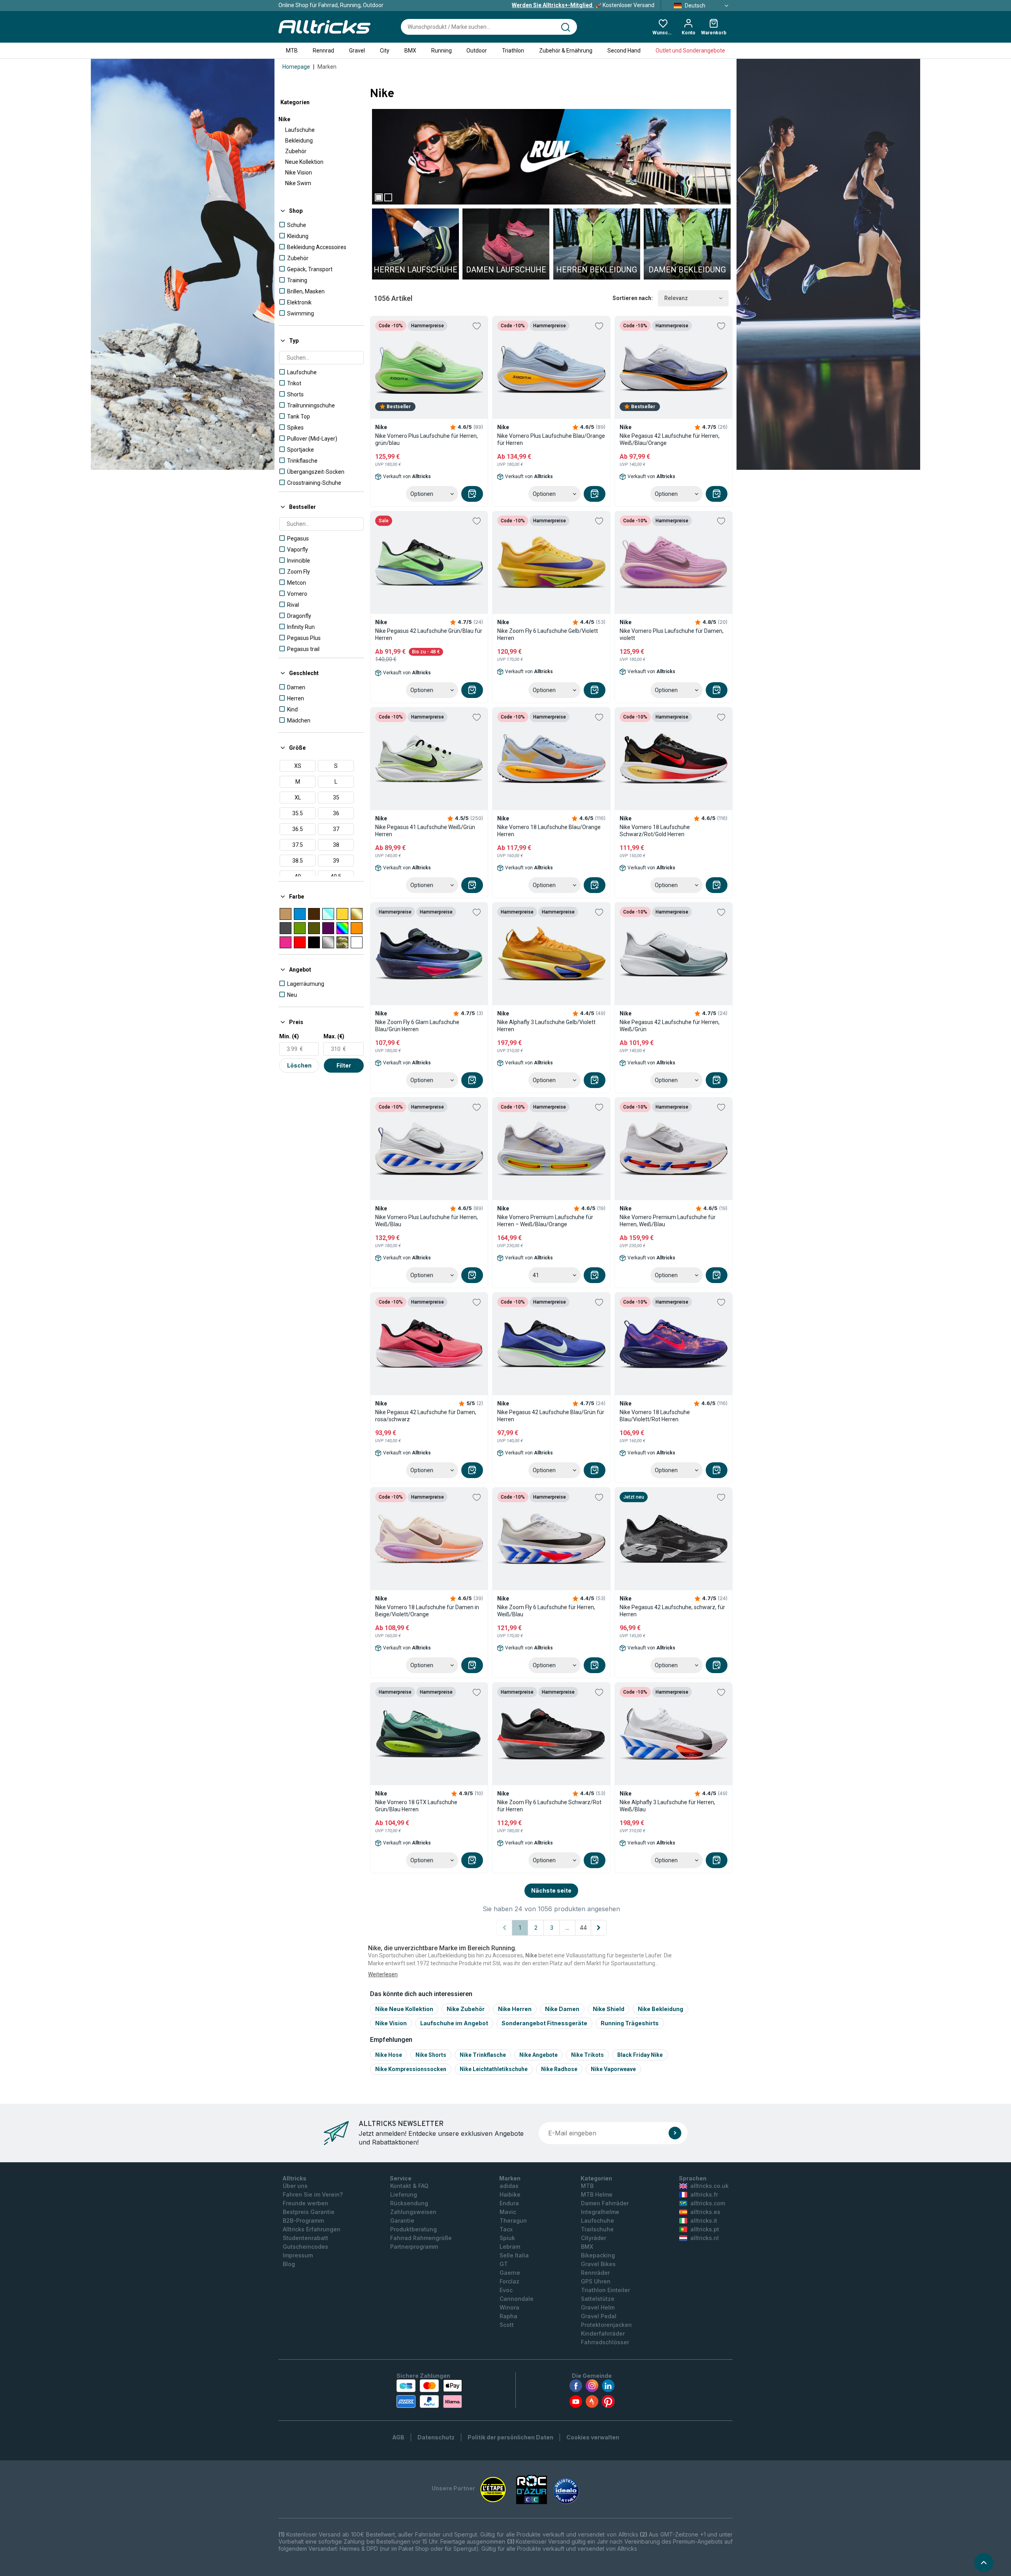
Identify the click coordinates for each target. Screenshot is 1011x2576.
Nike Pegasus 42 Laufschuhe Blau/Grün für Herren (551, 1416)
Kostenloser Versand (583, 5)
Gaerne (510, 2273)
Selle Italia (514, 2255)
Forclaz (509, 2281)
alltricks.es (705, 2212)
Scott (507, 2325)
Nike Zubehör (466, 2009)
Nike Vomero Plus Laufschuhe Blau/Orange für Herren (551, 439)
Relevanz (676, 298)
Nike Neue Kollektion (404, 2009)
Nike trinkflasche (483, 2055)
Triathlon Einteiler (605, 2290)
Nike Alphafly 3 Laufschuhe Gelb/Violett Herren (546, 1026)
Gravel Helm (598, 2307)
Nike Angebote (538, 2055)
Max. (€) (334, 1036)
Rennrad (323, 51)
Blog (289, 2264)
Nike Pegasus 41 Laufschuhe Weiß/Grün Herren (425, 831)
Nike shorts (431, 2055)
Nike (284, 119)
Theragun (513, 2220)
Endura (509, 2203)
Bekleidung (299, 141)
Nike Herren (515, 2009)
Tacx (506, 2229)
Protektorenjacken (606, 2325)
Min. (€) (289, 1036)
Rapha (508, 2316)
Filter (344, 1065)
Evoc (506, 2290)
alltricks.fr (704, 2194)
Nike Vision (299, 173)
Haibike (510, 2194)
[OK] (675, 2133)
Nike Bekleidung (661, 2009)
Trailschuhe (597, 2229)
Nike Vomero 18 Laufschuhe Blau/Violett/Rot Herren (655, 1416)
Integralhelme (600, 2212)
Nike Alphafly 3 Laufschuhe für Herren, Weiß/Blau (667, 1806)
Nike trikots (587, 2055)
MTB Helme (597, 2194)
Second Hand (624, 51)
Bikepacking (598, 2255)
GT (504, 2264)
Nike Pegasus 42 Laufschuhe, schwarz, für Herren (672, 1611)
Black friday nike (640, 2055)
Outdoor (477, 51)
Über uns (295, 2186)
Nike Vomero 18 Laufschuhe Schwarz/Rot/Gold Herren (655, 831)
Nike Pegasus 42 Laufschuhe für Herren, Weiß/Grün (670, 1026)
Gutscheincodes (305, 2247)
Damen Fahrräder (605, 2203)
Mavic (508, 2212)
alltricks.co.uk (709, 2186)
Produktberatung (413, 2229)
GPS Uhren (596, 2281)
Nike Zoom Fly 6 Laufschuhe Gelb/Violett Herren (548, 634)
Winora (509, 2307)
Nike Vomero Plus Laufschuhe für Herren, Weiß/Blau (427, 1221)
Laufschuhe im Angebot (454, 2023)
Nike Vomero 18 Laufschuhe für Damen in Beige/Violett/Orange (427, 1611)
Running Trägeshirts (630, 2023)
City (385, 51)
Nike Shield (609, 2009)
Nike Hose (389, 2055)
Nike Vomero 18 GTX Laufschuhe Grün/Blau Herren (416, 1806)
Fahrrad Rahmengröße (421, 2238)
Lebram (510, 2247)
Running (442, 51)
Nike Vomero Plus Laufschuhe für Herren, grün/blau (427, 439)
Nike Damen (562, 2009)
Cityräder (594, 2238)
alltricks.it (704, 2220)
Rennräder (595, 2273)
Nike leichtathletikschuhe (494, 2069)
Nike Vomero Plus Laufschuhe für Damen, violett (672, 634)
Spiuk (507, 2238)
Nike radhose (559, 2069)
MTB (292, 51)
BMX (410, 51)
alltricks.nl (705, 2238)
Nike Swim (298, 183)
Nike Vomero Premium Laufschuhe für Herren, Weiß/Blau (668, 1221)
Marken (327, 67)
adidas (509, 2186)
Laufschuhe (300, 130)
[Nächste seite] (599, 1928)
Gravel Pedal (599, 2316)
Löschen (299, 1065)
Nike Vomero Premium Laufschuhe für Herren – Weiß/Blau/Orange (545, 1221)
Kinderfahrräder (603, 2333)
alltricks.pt (705, 2229)
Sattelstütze (598, 2299)
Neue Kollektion (304, 162)
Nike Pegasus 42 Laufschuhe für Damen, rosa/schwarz (426, 1416)
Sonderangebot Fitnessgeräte (544, 2023)
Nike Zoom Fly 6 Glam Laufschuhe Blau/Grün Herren (417, 1026)
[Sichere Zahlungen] (429, 2394)
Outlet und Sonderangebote (690, 51)
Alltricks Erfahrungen (312, 2229)
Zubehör (296, 151)
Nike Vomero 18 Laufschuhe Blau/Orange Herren (549, 831)
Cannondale (517, 2299)
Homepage (296, 67)
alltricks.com (708, 2203)
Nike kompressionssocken (411, 2069)
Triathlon (513, 51)
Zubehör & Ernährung (566, 51)
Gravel (357, 51)
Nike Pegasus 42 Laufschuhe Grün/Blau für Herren (429, 634)
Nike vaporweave (613, 2069)
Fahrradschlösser (605, 2342)
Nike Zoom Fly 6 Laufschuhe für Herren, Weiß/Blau (546, 1611)
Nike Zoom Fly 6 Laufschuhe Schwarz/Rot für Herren (549, 1806)
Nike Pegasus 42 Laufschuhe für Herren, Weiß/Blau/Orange (670, 439)
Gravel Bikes (598, 2264)
